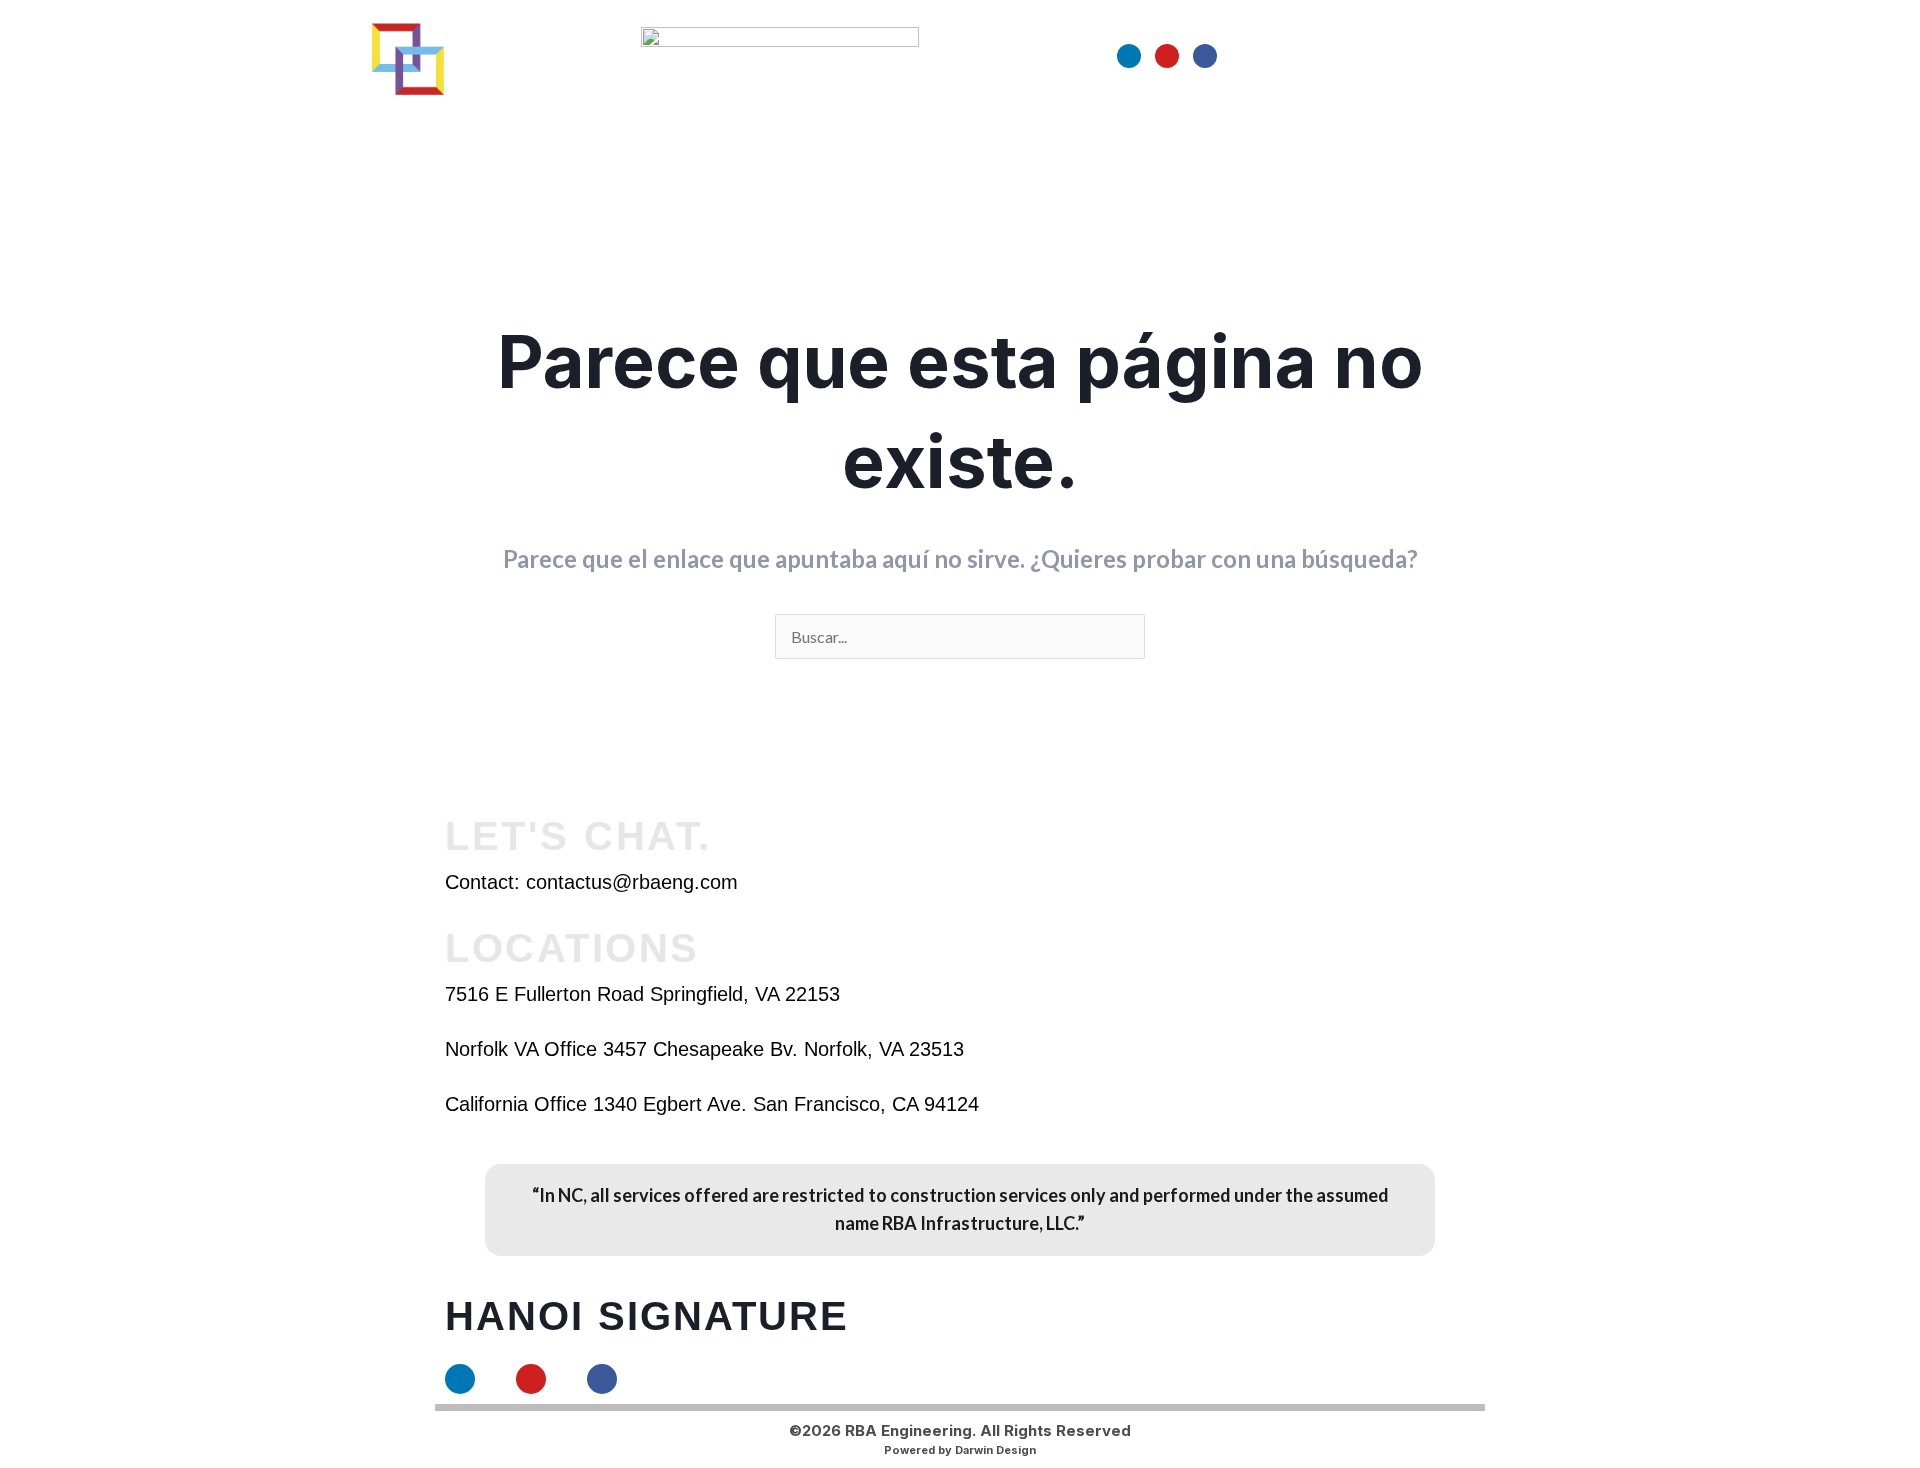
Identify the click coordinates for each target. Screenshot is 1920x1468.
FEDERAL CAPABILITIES (994, 131)
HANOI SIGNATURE (647, 1316)
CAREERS (1146, 131)
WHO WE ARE (564, 131)
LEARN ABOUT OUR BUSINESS (755, 131)
